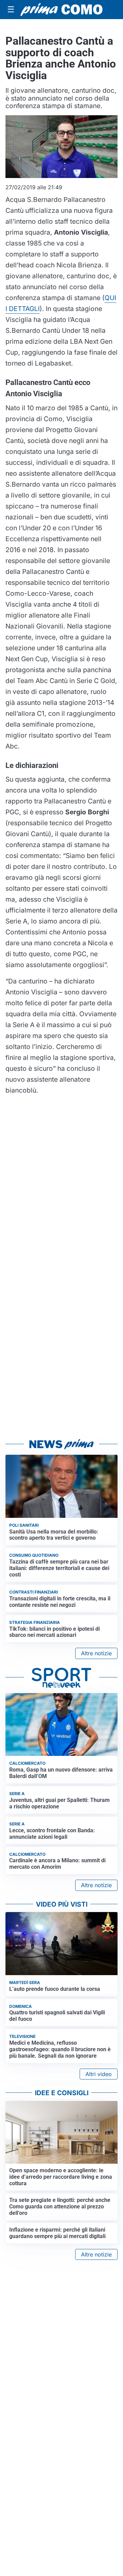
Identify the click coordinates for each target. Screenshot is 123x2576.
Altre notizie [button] (96, 1653)
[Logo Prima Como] (61, 10)
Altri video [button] (99, 2074)
